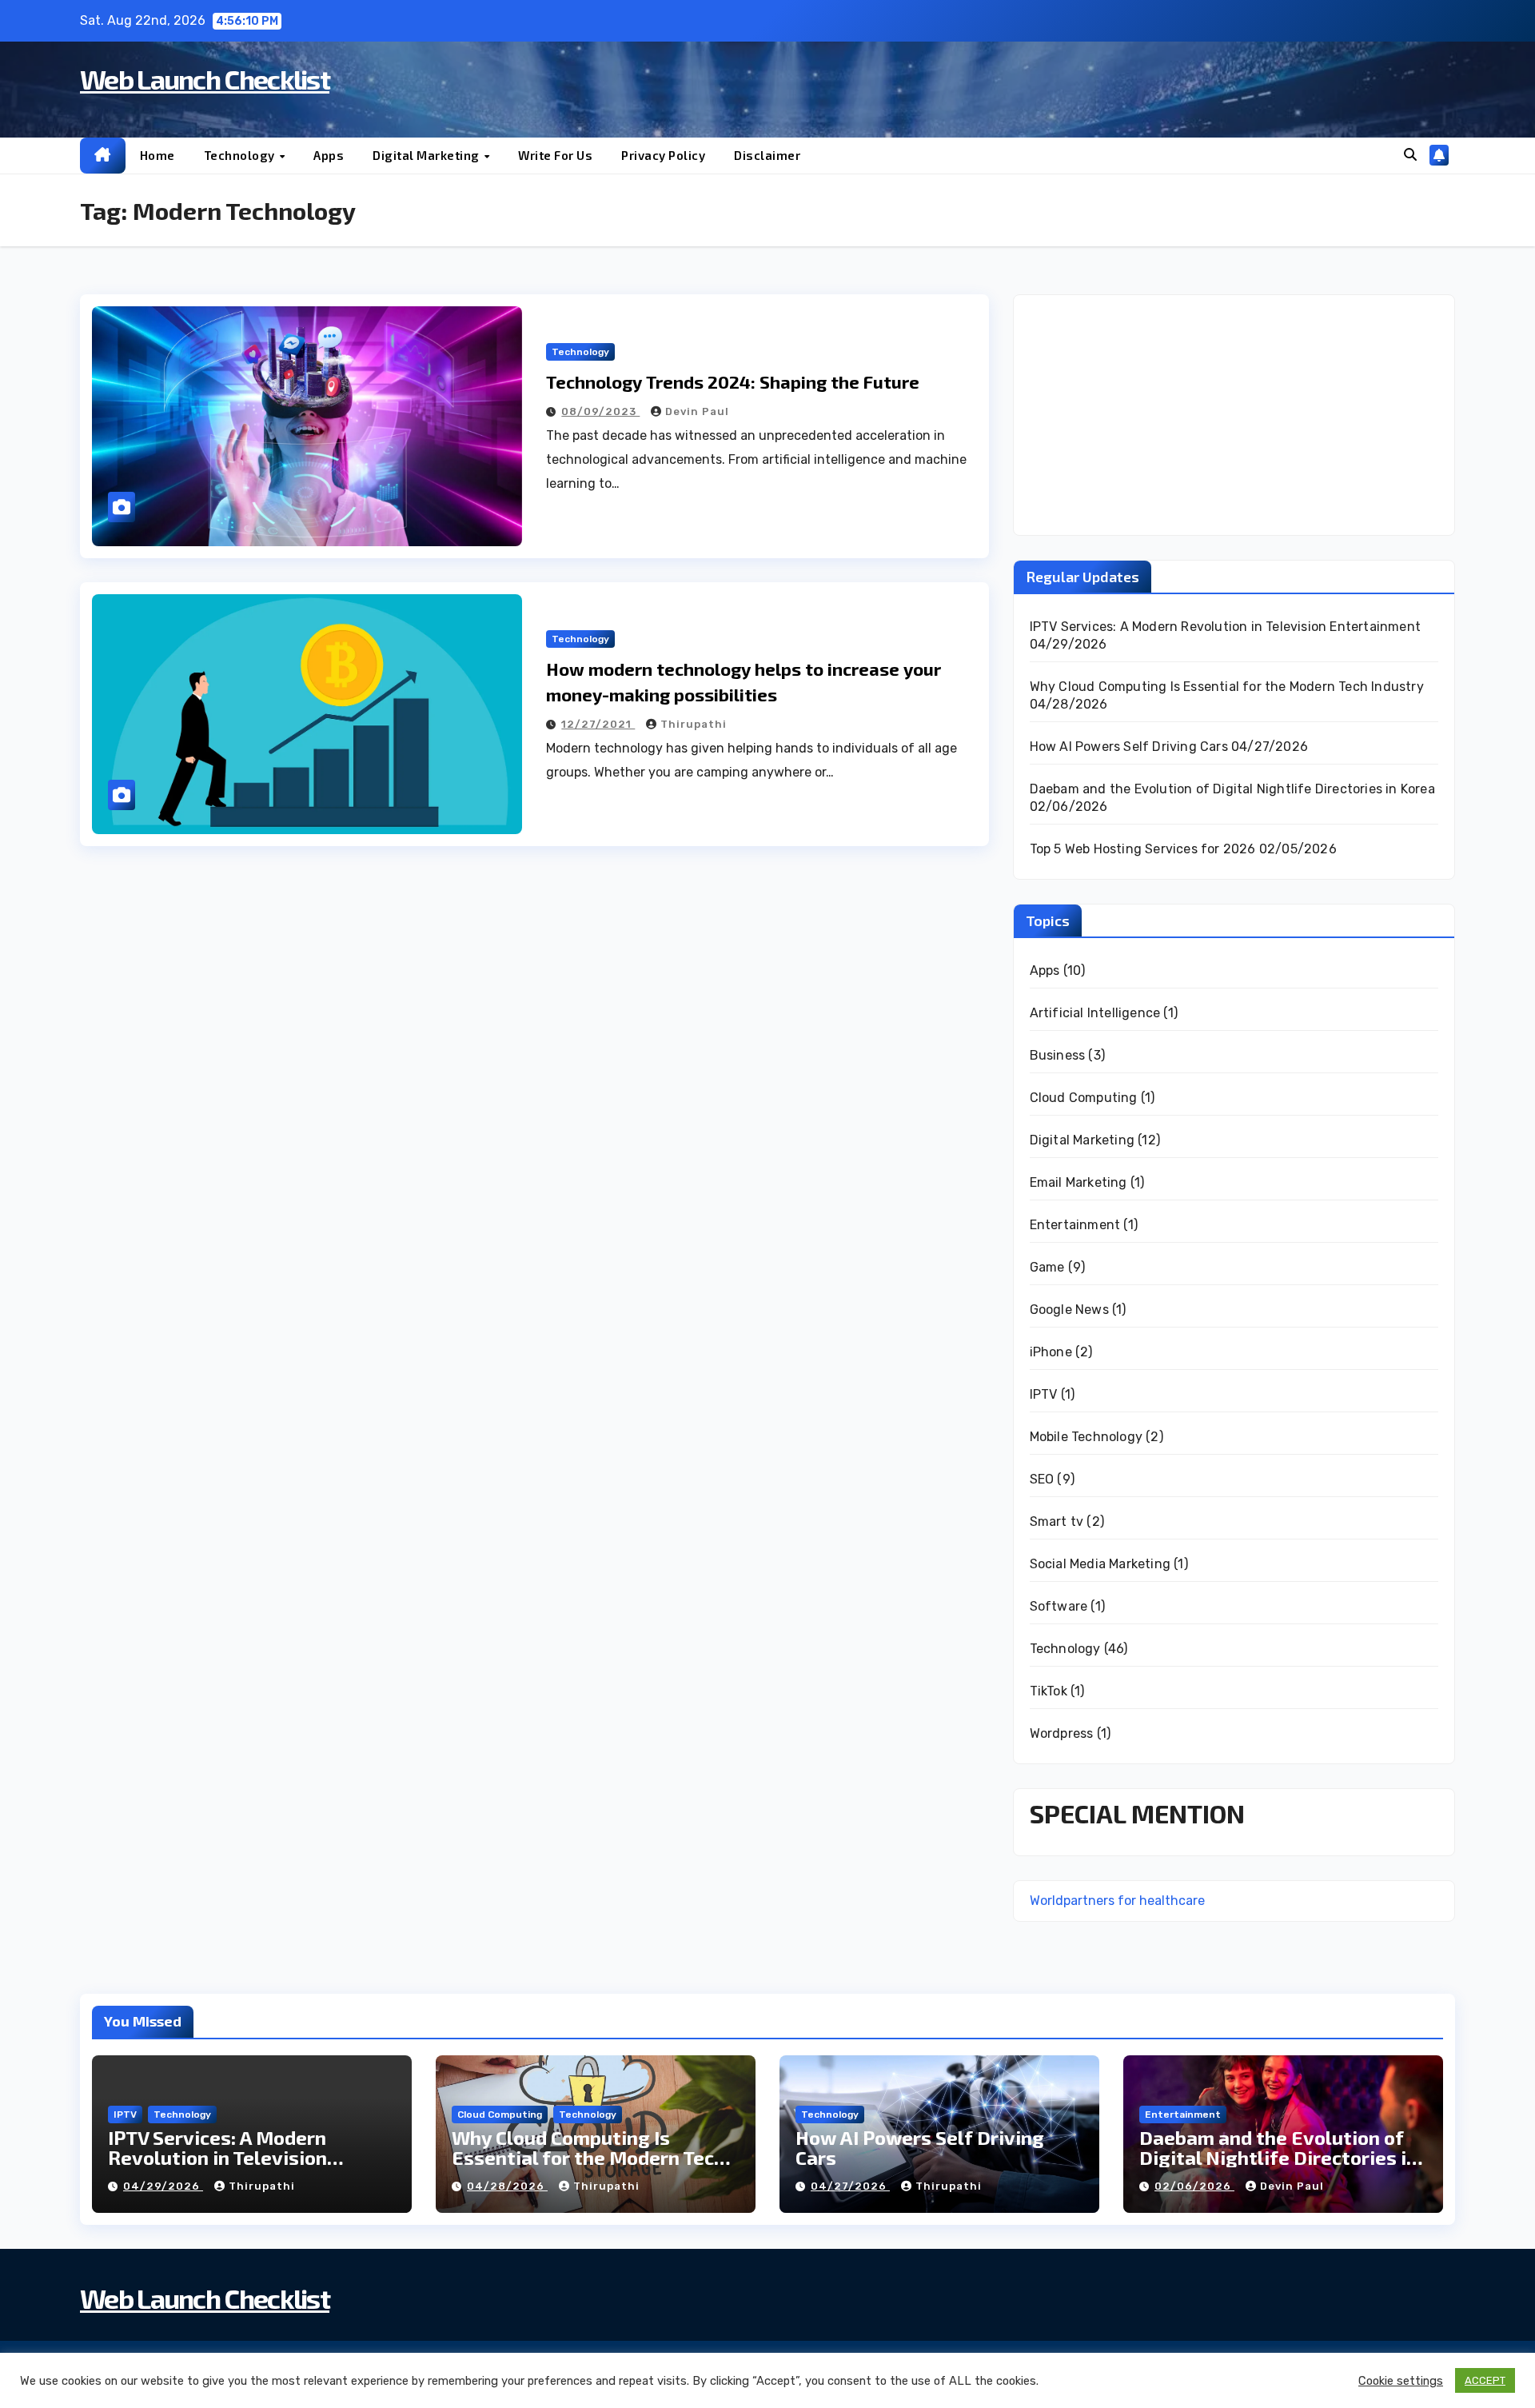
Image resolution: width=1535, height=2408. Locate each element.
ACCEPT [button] (1485, 2380)
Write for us (555, 155)
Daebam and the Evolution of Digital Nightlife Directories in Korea (1232, 789)
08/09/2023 (600, 411)
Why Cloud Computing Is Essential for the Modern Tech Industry (1227, 687)
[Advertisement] (1234, 415)
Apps (329, 155)
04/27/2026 (850, 2186)
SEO (1042, 1479)
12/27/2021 (598, 724)
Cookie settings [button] (1401, 2381)
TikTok (1049, 1691)
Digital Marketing (427, 155)
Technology (241, 155)
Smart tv (1057, 1521)
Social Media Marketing (1100, 1564)
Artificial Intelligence (1095, 1013)
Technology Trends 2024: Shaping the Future (733, 381)
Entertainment (1075, 1225)
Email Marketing (1078, 1182)
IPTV (1044, 1394)
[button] (1410, 155)
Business (1058, 1055)
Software (1059, 1606)
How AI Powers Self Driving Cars (1129, 747)
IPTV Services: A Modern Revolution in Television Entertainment (1225, 627)
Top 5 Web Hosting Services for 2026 (1143, 849)
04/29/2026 (163, 2186)
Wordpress (1062, 1733)
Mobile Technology (1086, 1437)
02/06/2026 (1194, 2186)
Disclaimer (767, 155)
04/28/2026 (507, 2186)
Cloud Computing (1084, 1098)
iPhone (1051, 1352)
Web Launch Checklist (205, 79)
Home (157, 155)
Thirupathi (694, 724)
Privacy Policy (663, 155)
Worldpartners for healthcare (1117, 1901)
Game (1047, 1267)
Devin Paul (697, 411)
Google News (1069, 1310)
